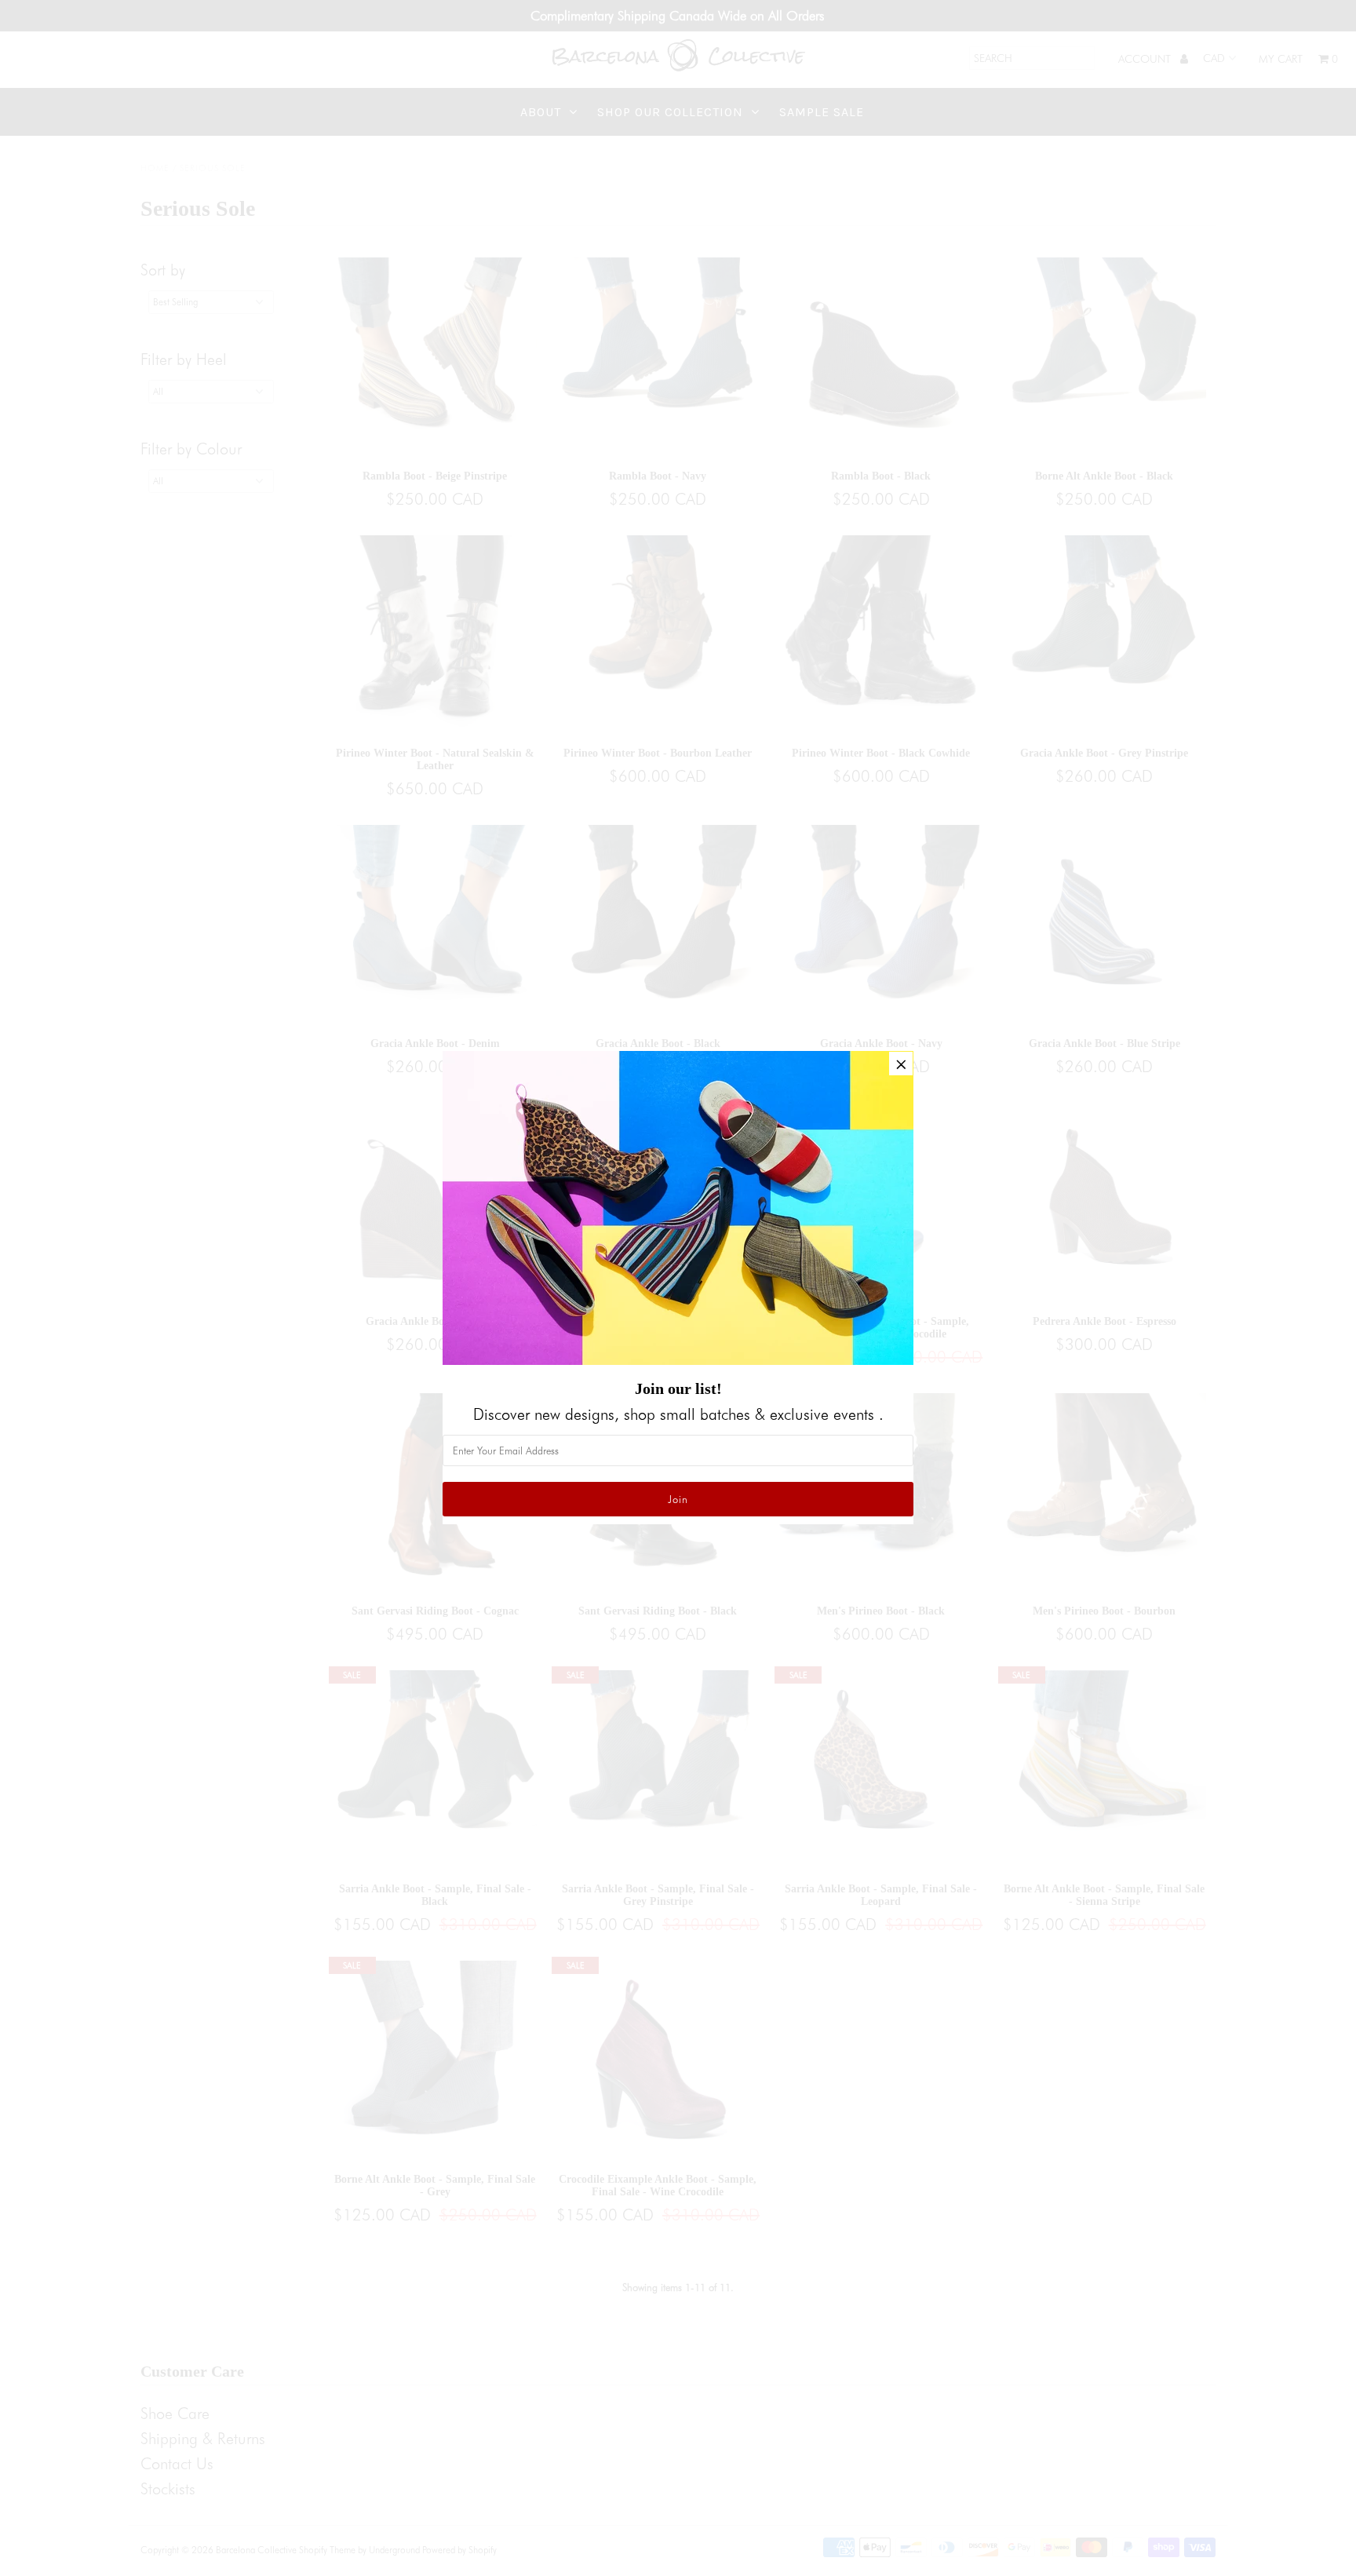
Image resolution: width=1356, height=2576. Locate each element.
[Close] (901, 1064)
